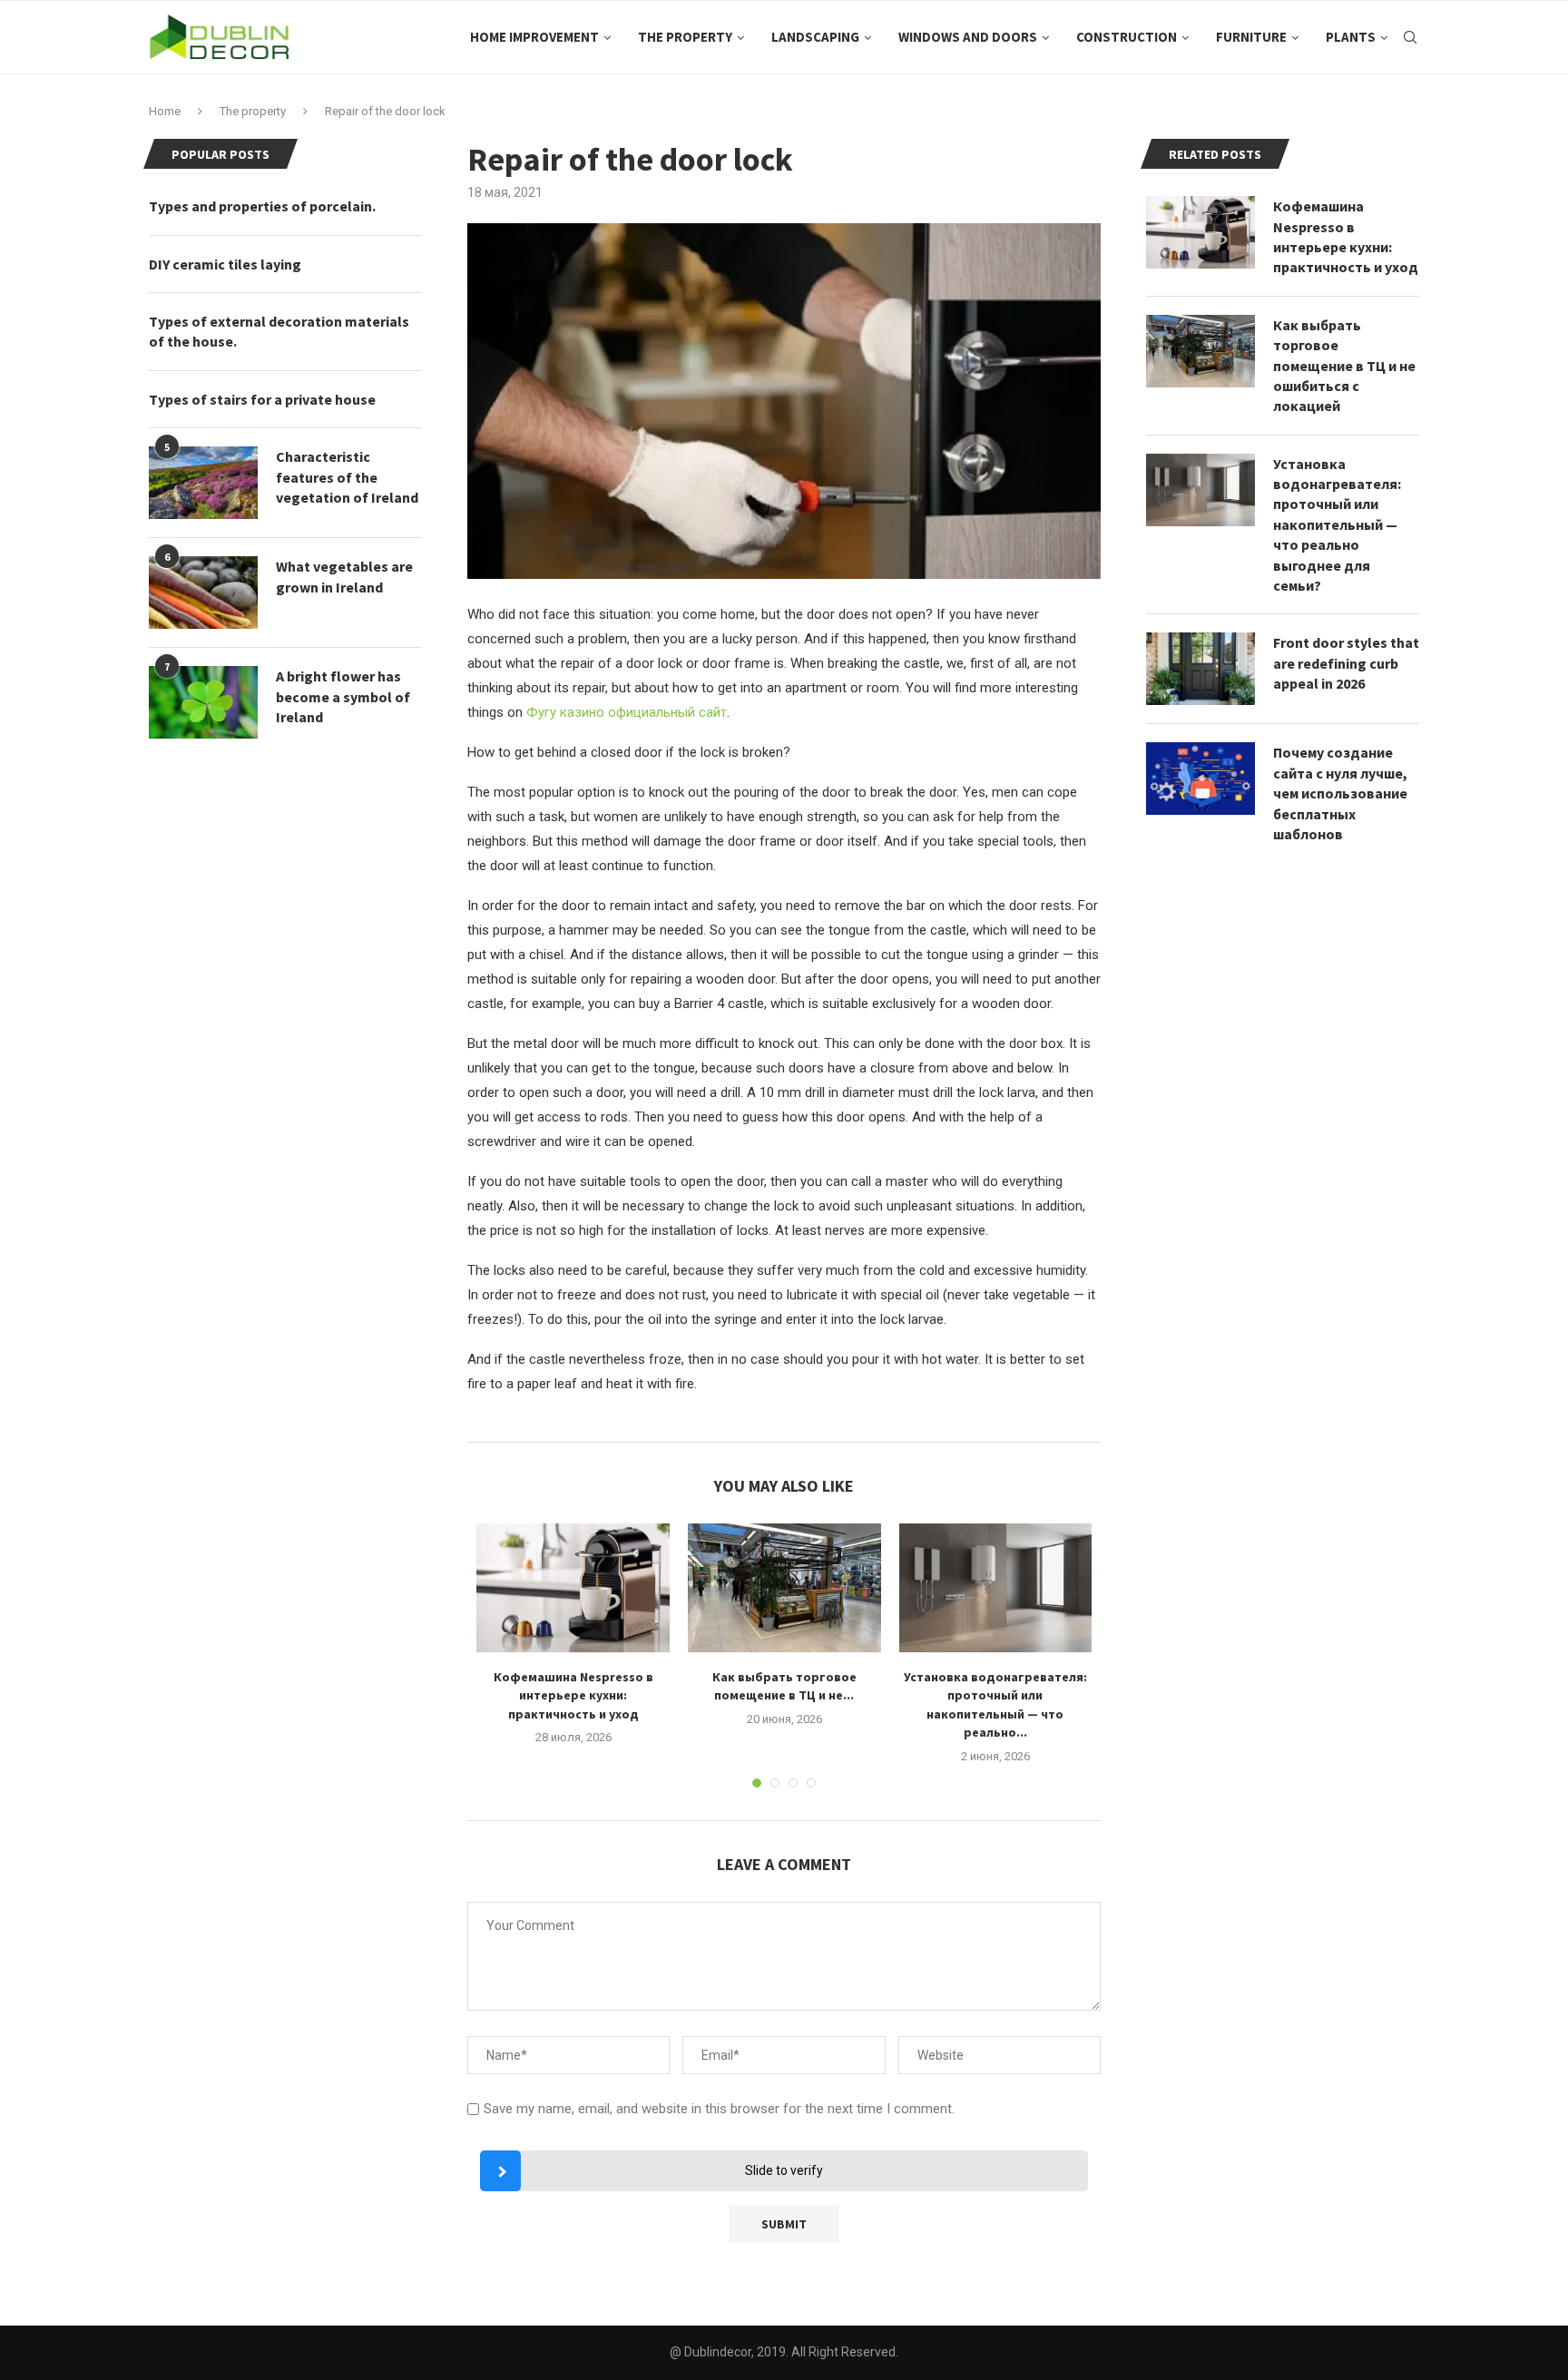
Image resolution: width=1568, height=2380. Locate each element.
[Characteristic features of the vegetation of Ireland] (203, 483)
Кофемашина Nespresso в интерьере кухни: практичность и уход (573, 1695)
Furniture (1251, 37)
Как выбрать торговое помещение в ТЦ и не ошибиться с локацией (1344, 366)
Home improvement (534, 37)
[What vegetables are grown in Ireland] (203, 593)
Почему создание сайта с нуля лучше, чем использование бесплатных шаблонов (1340, 793)
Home (165, 111)
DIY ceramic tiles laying (225, 264)
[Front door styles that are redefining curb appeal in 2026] (1200, 669)
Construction (1127, 37)
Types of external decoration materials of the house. (279, 331)
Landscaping (815, 37)
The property (685, 37)
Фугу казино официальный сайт (627, 712)
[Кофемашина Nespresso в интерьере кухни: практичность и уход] (573, 1588)
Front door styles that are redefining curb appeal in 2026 (1346, 663)
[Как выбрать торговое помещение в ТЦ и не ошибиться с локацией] (784, 1588)
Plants (1351, 37)
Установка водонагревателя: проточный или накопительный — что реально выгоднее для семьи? (1337, 524)
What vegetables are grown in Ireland (344, 576)
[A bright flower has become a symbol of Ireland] (203, 702)
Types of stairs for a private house (262, 399)
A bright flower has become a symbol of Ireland (343, 696)
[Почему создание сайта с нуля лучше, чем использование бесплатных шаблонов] (1200, 779)
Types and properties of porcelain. (262, 206)
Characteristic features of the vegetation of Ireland (347, 477)
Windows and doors (968, 37)
